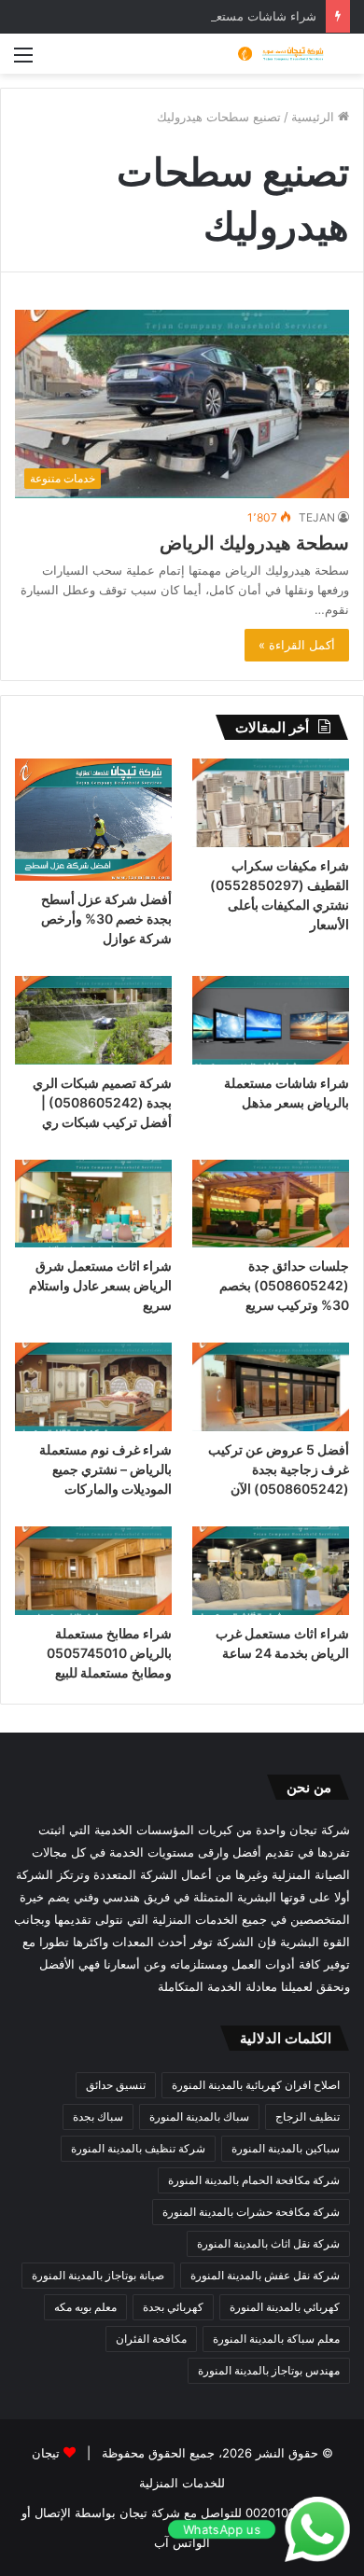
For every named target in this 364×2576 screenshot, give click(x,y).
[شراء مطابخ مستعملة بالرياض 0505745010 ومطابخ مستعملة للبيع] (93, 1571)
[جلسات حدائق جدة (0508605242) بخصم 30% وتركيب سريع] (271, 1204)
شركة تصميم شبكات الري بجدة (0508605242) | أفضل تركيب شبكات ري (102, 1102)
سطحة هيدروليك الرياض (254, 543)
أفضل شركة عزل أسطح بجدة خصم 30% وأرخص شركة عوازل (106, 919)
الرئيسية (315, 117)
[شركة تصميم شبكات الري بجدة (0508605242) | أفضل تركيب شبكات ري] (93, 1020)
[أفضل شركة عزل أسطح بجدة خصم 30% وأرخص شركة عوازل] (93, 820)
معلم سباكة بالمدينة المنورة (276, 2339)
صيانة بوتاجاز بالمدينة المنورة (98, 2275)
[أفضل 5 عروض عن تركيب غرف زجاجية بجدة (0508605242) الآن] (271, 1387)
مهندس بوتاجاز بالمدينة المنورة (269, 2370)
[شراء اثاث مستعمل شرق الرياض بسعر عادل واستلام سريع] (93, 1204)
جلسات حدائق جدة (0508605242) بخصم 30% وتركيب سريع (284, 1285)
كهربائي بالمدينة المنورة (285, 2307)
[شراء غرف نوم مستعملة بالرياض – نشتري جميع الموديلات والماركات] (93, 1387)
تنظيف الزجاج (308, 2116)
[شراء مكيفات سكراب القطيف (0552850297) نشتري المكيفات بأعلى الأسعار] (271, 803)
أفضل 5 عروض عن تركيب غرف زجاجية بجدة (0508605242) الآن (279, 1469)
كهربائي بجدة (173, 2307)
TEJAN (317, 517)
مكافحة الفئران (151, 2339)
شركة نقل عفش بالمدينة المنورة (265, 2275)
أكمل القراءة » (297, 645)
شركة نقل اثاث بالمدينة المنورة (268, 2243)
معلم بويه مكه (85, 2307)
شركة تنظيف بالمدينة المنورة (138, 2148)
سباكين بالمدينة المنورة (286, 2148)
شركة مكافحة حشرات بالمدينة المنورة (251, 2212)
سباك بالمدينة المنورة (199, 2116)
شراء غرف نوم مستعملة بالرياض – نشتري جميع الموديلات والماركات (105, 1469)
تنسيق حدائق (116, 2085)
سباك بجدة (98, 2116)
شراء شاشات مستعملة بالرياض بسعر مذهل (204, 16)
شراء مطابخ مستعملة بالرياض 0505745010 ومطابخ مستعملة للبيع (109, 1653)
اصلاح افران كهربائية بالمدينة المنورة (256, 2085)
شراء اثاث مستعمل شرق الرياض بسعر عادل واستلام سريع (100, 1285)
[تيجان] (275, 54)
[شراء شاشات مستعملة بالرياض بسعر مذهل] (271, 1020)
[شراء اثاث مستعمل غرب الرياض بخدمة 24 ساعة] (271, 1571)
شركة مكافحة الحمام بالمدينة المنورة (254, 2180)
